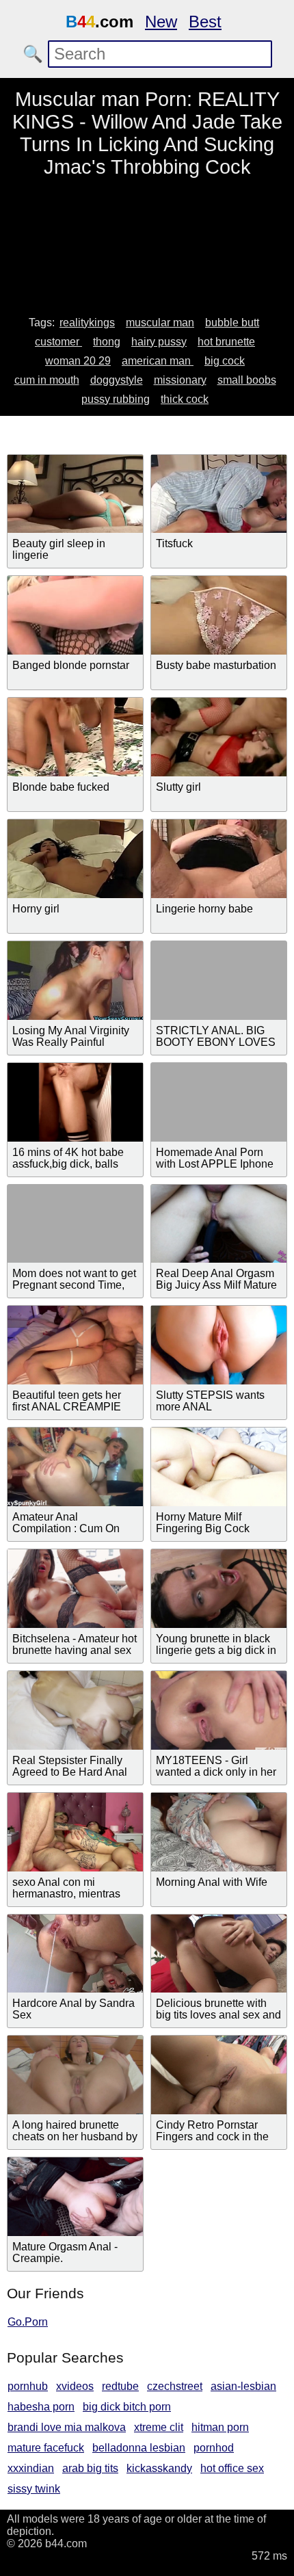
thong (107, 342)
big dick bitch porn (127, 2407)
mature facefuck (46, 2448)
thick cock (185, 399)
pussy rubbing (116, 399)
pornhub (28, 2386)
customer (58, 342)
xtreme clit (159, 2427)
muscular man (160, 323)
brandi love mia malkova (67, 2427)
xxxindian (31, 2468)
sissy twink (34, 2489)
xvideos (75, 2386)
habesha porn (41, 2407)
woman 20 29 (78, 361)
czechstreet (175, 2386)
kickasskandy (159, 2468)
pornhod (214, 2448)
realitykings (87, 323)
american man (158, 361)
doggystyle (117, 380)
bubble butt (232, 323)
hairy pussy (159, 342)
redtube (120, 2386)
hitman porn (220, 2427)
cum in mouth (47, 380)
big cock (225, 361)
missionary (180, 380)
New (161, 22)
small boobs (247, 380)
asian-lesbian (243, 2386)
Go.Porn (28, 2322)
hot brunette (226, 342)
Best (205, 22)
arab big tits (90, 2468)
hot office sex (232, 2468)
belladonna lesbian (139, 2448)
